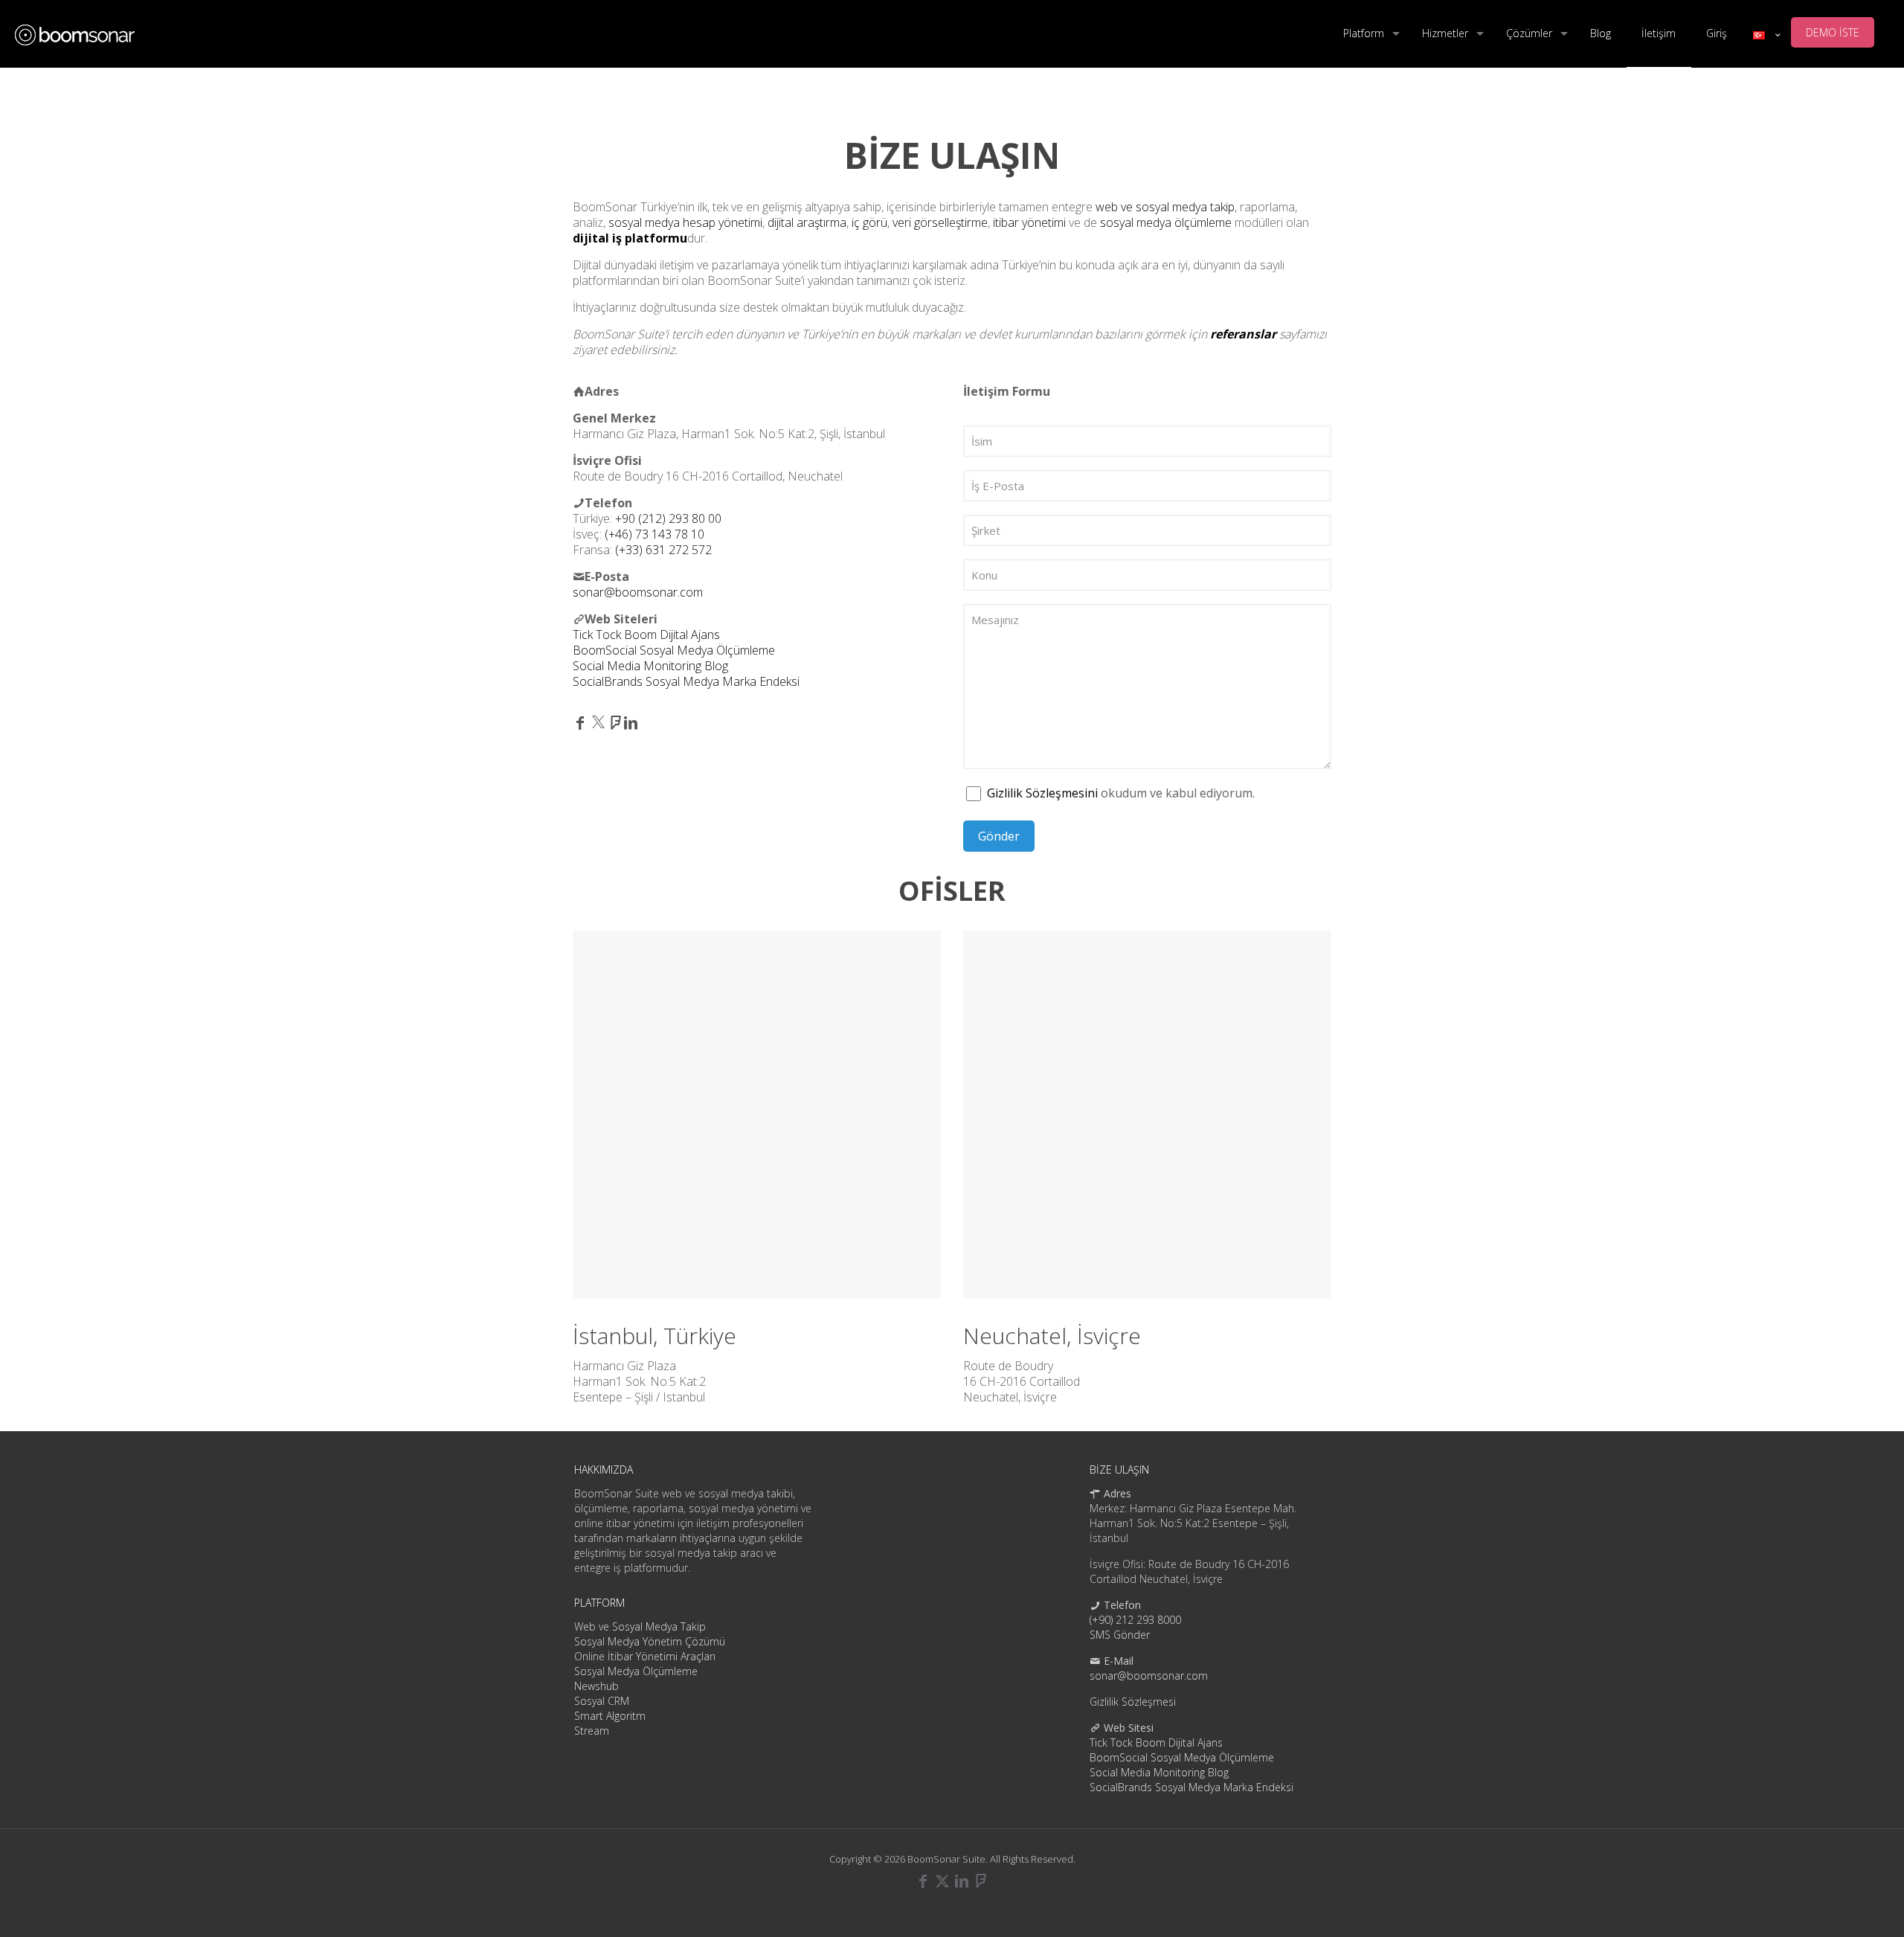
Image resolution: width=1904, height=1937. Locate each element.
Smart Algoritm (610, 1716)
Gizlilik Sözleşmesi (1133, 1702)
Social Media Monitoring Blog (650, 666)
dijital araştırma (807, 222)
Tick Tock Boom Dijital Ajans (646, 635)
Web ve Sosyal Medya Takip (640, 1626)
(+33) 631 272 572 (663, 550)
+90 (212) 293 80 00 (668, 518)
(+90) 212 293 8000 (1135, 1620)
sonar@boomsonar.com (638, 592)
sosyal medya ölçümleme (1166, 222)
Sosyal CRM (602, 1701)
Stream (592, 1731)
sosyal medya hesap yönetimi (685, 222)
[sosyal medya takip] (75, 33)
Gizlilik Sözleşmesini (1042, 793)
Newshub (596, 1686)
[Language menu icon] (1766, 35)
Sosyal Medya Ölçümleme (636, 1671)
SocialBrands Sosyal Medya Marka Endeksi (686, 681)
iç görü (869, 222)
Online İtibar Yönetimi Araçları (645, 1656)
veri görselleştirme (940, 222)
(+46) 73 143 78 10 (654, 534)
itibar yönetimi (1029, 222)
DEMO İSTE (1833, 32)
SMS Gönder (1120, 1635)
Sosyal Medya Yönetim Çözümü (650, 1641)
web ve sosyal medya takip (1165, 207)
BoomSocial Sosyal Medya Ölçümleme (674, 650)
